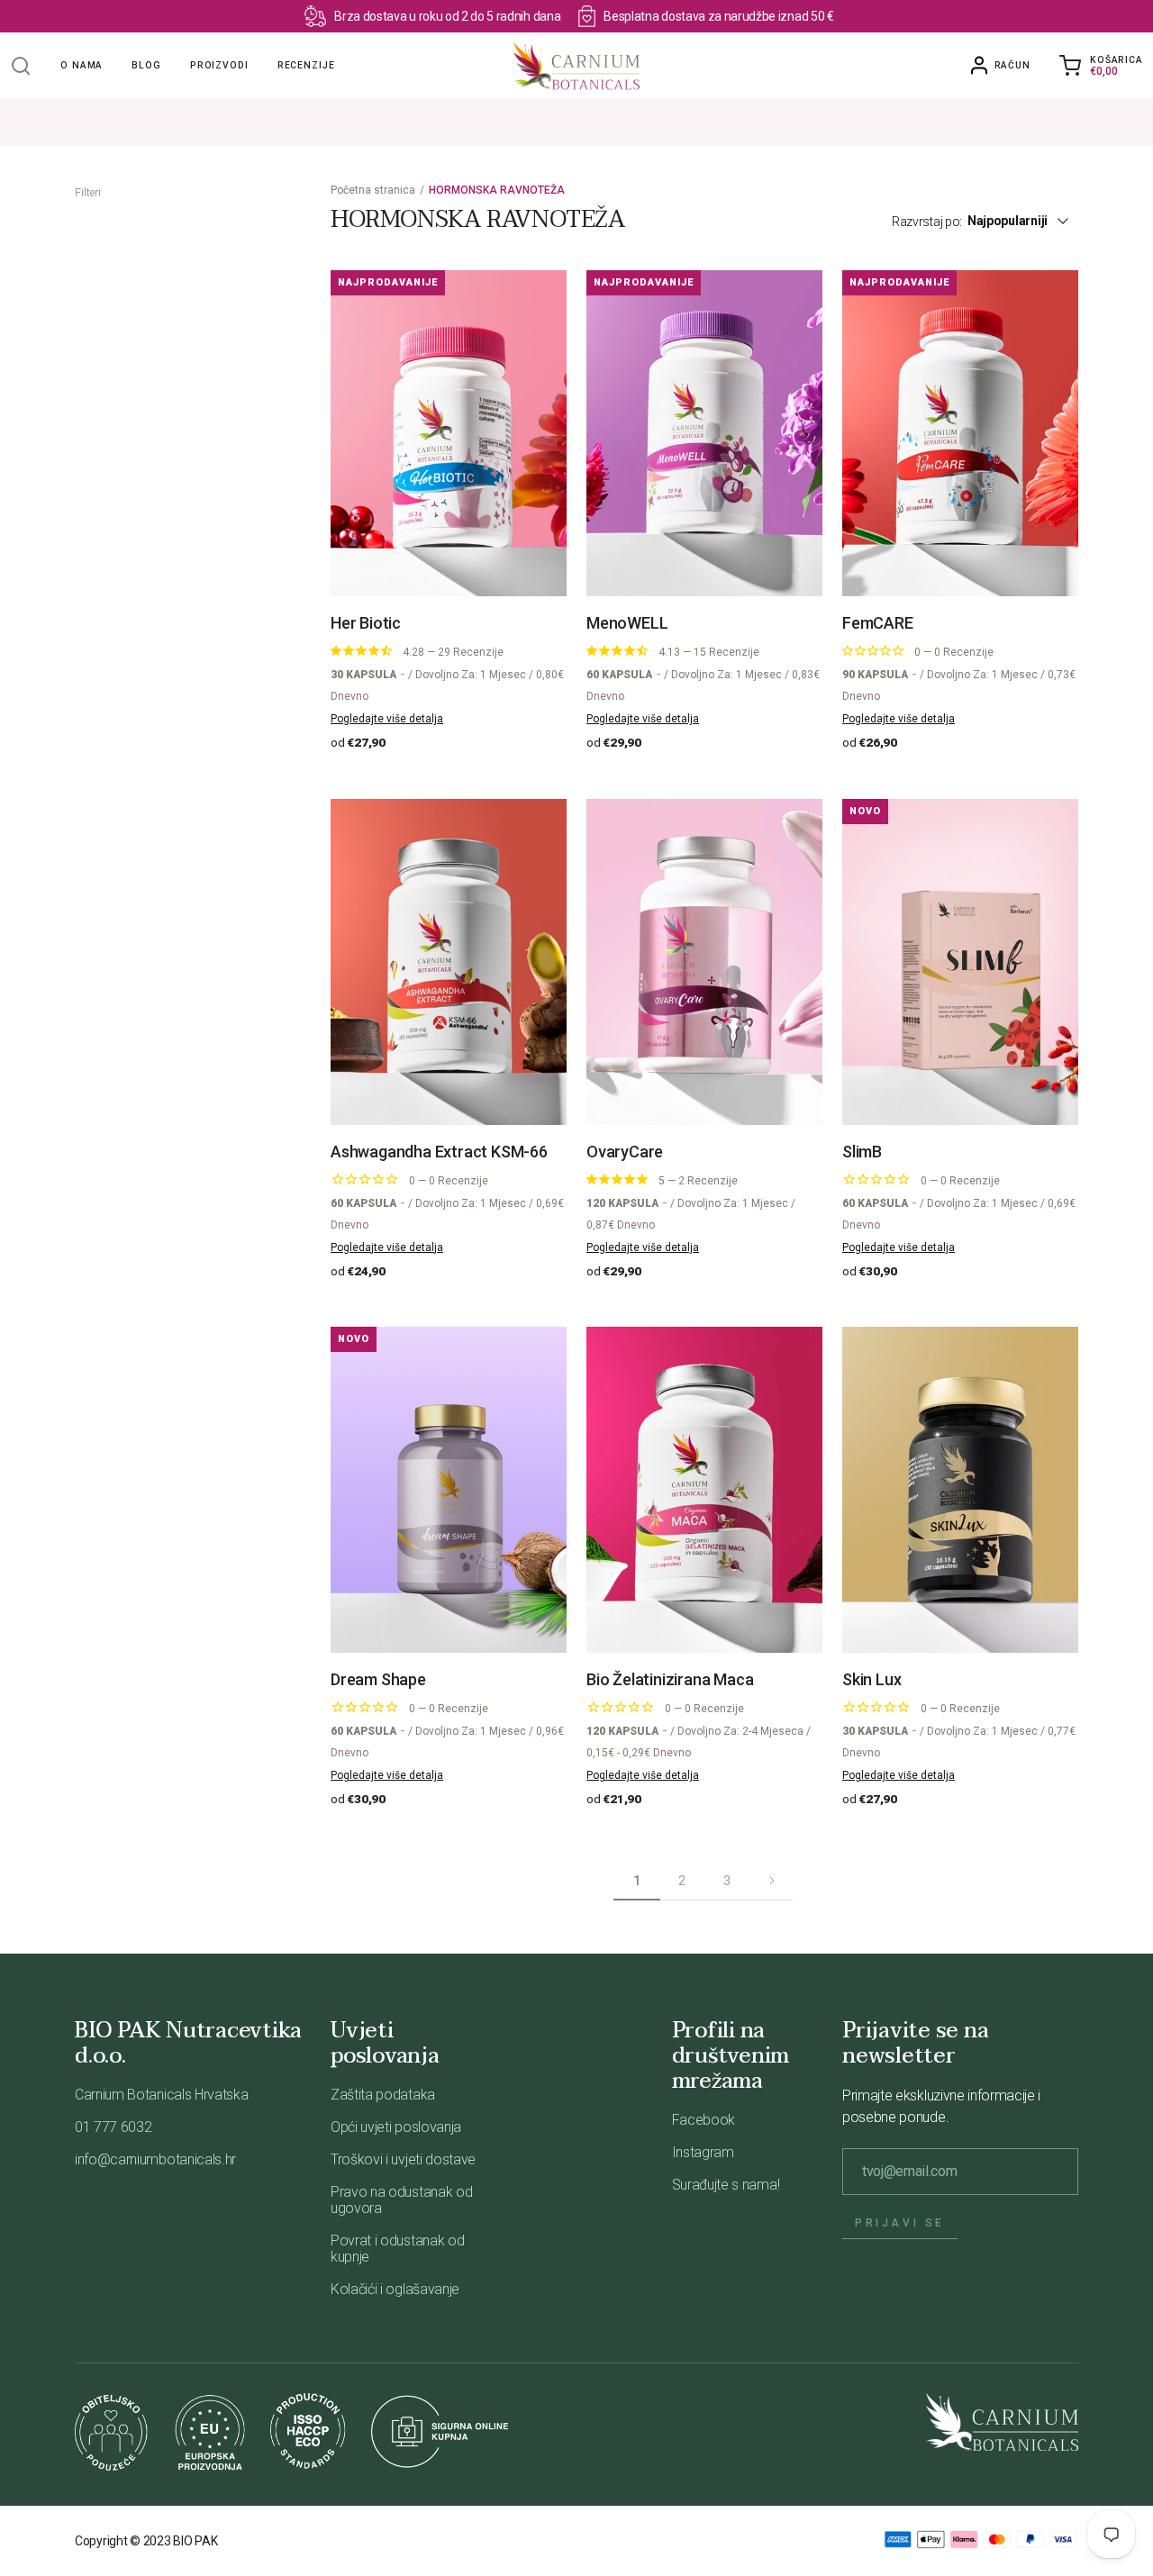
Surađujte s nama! (726, 2185)
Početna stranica (373, 190)
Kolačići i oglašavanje (395, 2289)
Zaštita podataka (383, 2095)
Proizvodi (219, 65)
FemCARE (878, 623)
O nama (82, 65)
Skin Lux (872, 1679)
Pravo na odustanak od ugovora (401, 2200)
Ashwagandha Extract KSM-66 (439, 1152)
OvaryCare (625, 1152)
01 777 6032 (113, 2127)
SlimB (862, 1152)
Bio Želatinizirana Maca (670, 1679)
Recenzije (306, 65)
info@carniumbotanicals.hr (155, 2159)
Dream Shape (378, 1679)
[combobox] (1028, 221)
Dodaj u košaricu (458, 558)
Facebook (704, 2120)
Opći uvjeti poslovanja (396, 2127)
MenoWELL (627, 623)
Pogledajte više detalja (387, 719)
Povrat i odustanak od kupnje (397, 2249)
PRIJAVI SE (900, 2223)
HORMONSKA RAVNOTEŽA (497, 190)
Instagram (703, 2152)
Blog (146, 65)
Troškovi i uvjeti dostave (403, 2159)
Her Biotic (366, 623)
